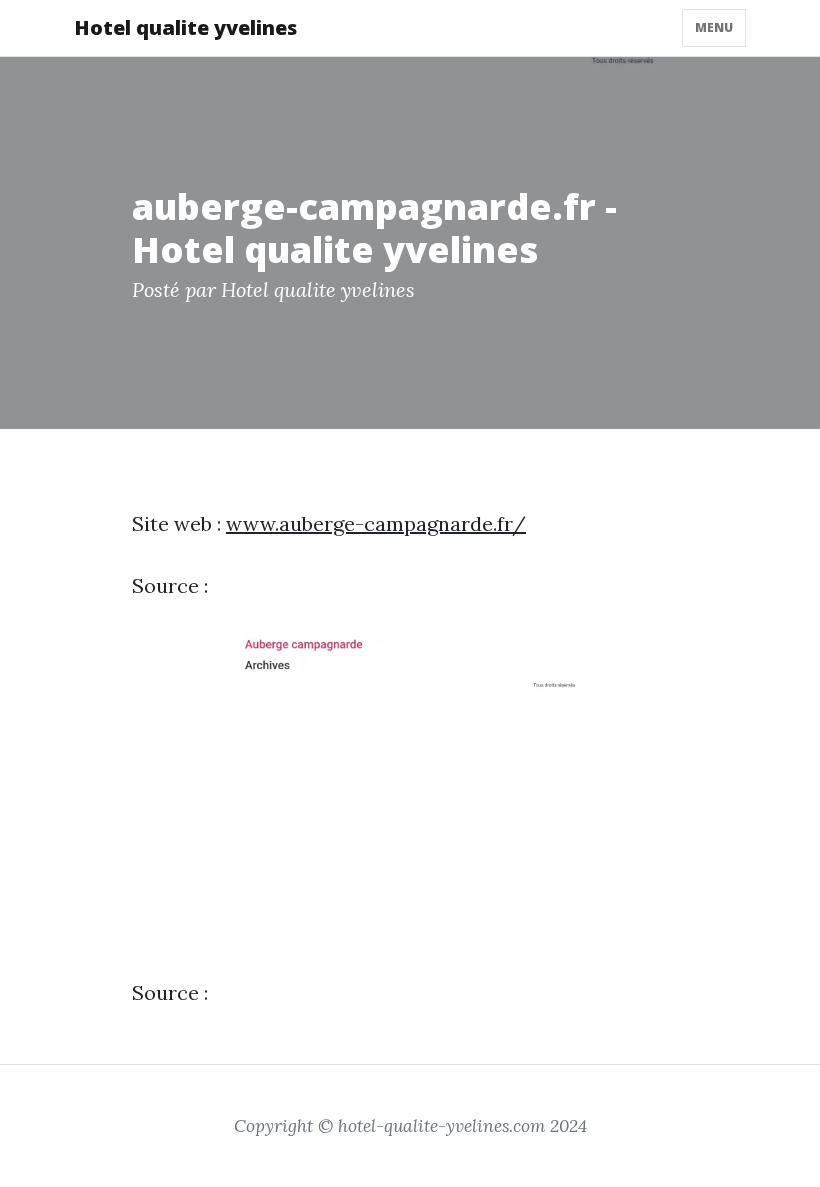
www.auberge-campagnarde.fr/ (376, 523)
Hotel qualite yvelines (185, 27)
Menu (714, 27)
